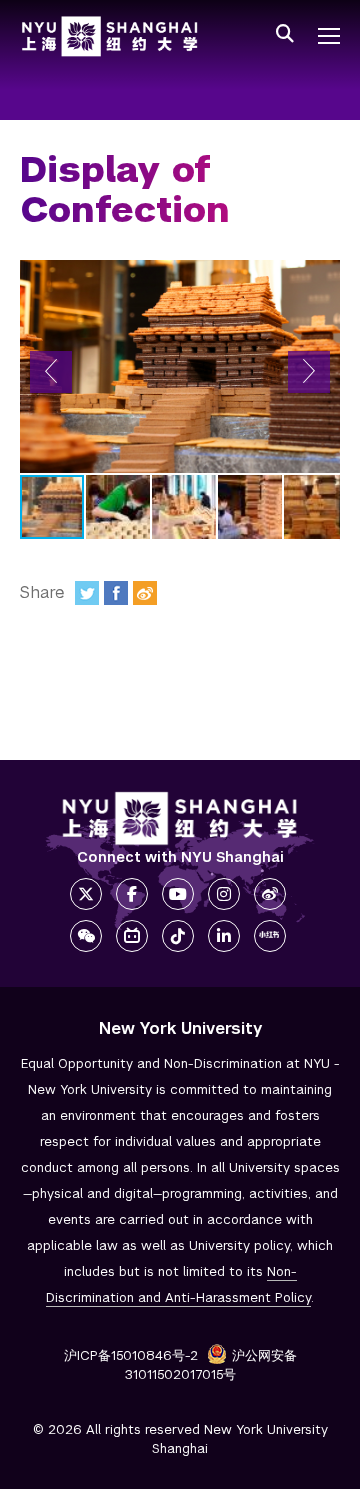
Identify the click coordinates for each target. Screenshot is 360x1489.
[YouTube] (178, 894)
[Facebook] (116, 593)
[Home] (110, 36)
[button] (51, 372)
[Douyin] (178, 936)
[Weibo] (145, 593)
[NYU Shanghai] (180, 818)
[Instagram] (224, 894)
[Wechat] (86, 936)
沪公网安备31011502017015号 (211, 1365)
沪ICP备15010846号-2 (131, 1355)
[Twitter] (87, 593)
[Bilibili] (132, 936)
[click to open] (329, 36)
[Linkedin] (224, 936)
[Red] (270, 936)
